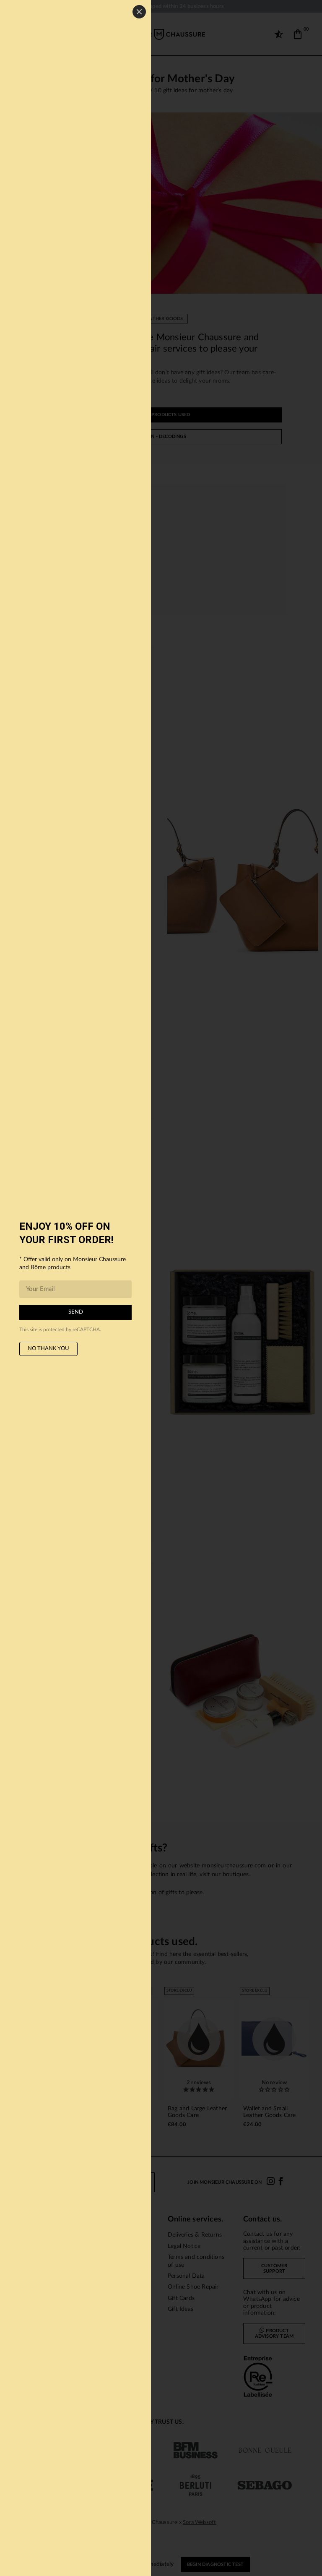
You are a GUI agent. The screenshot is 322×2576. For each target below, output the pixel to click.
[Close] (139, 12)
